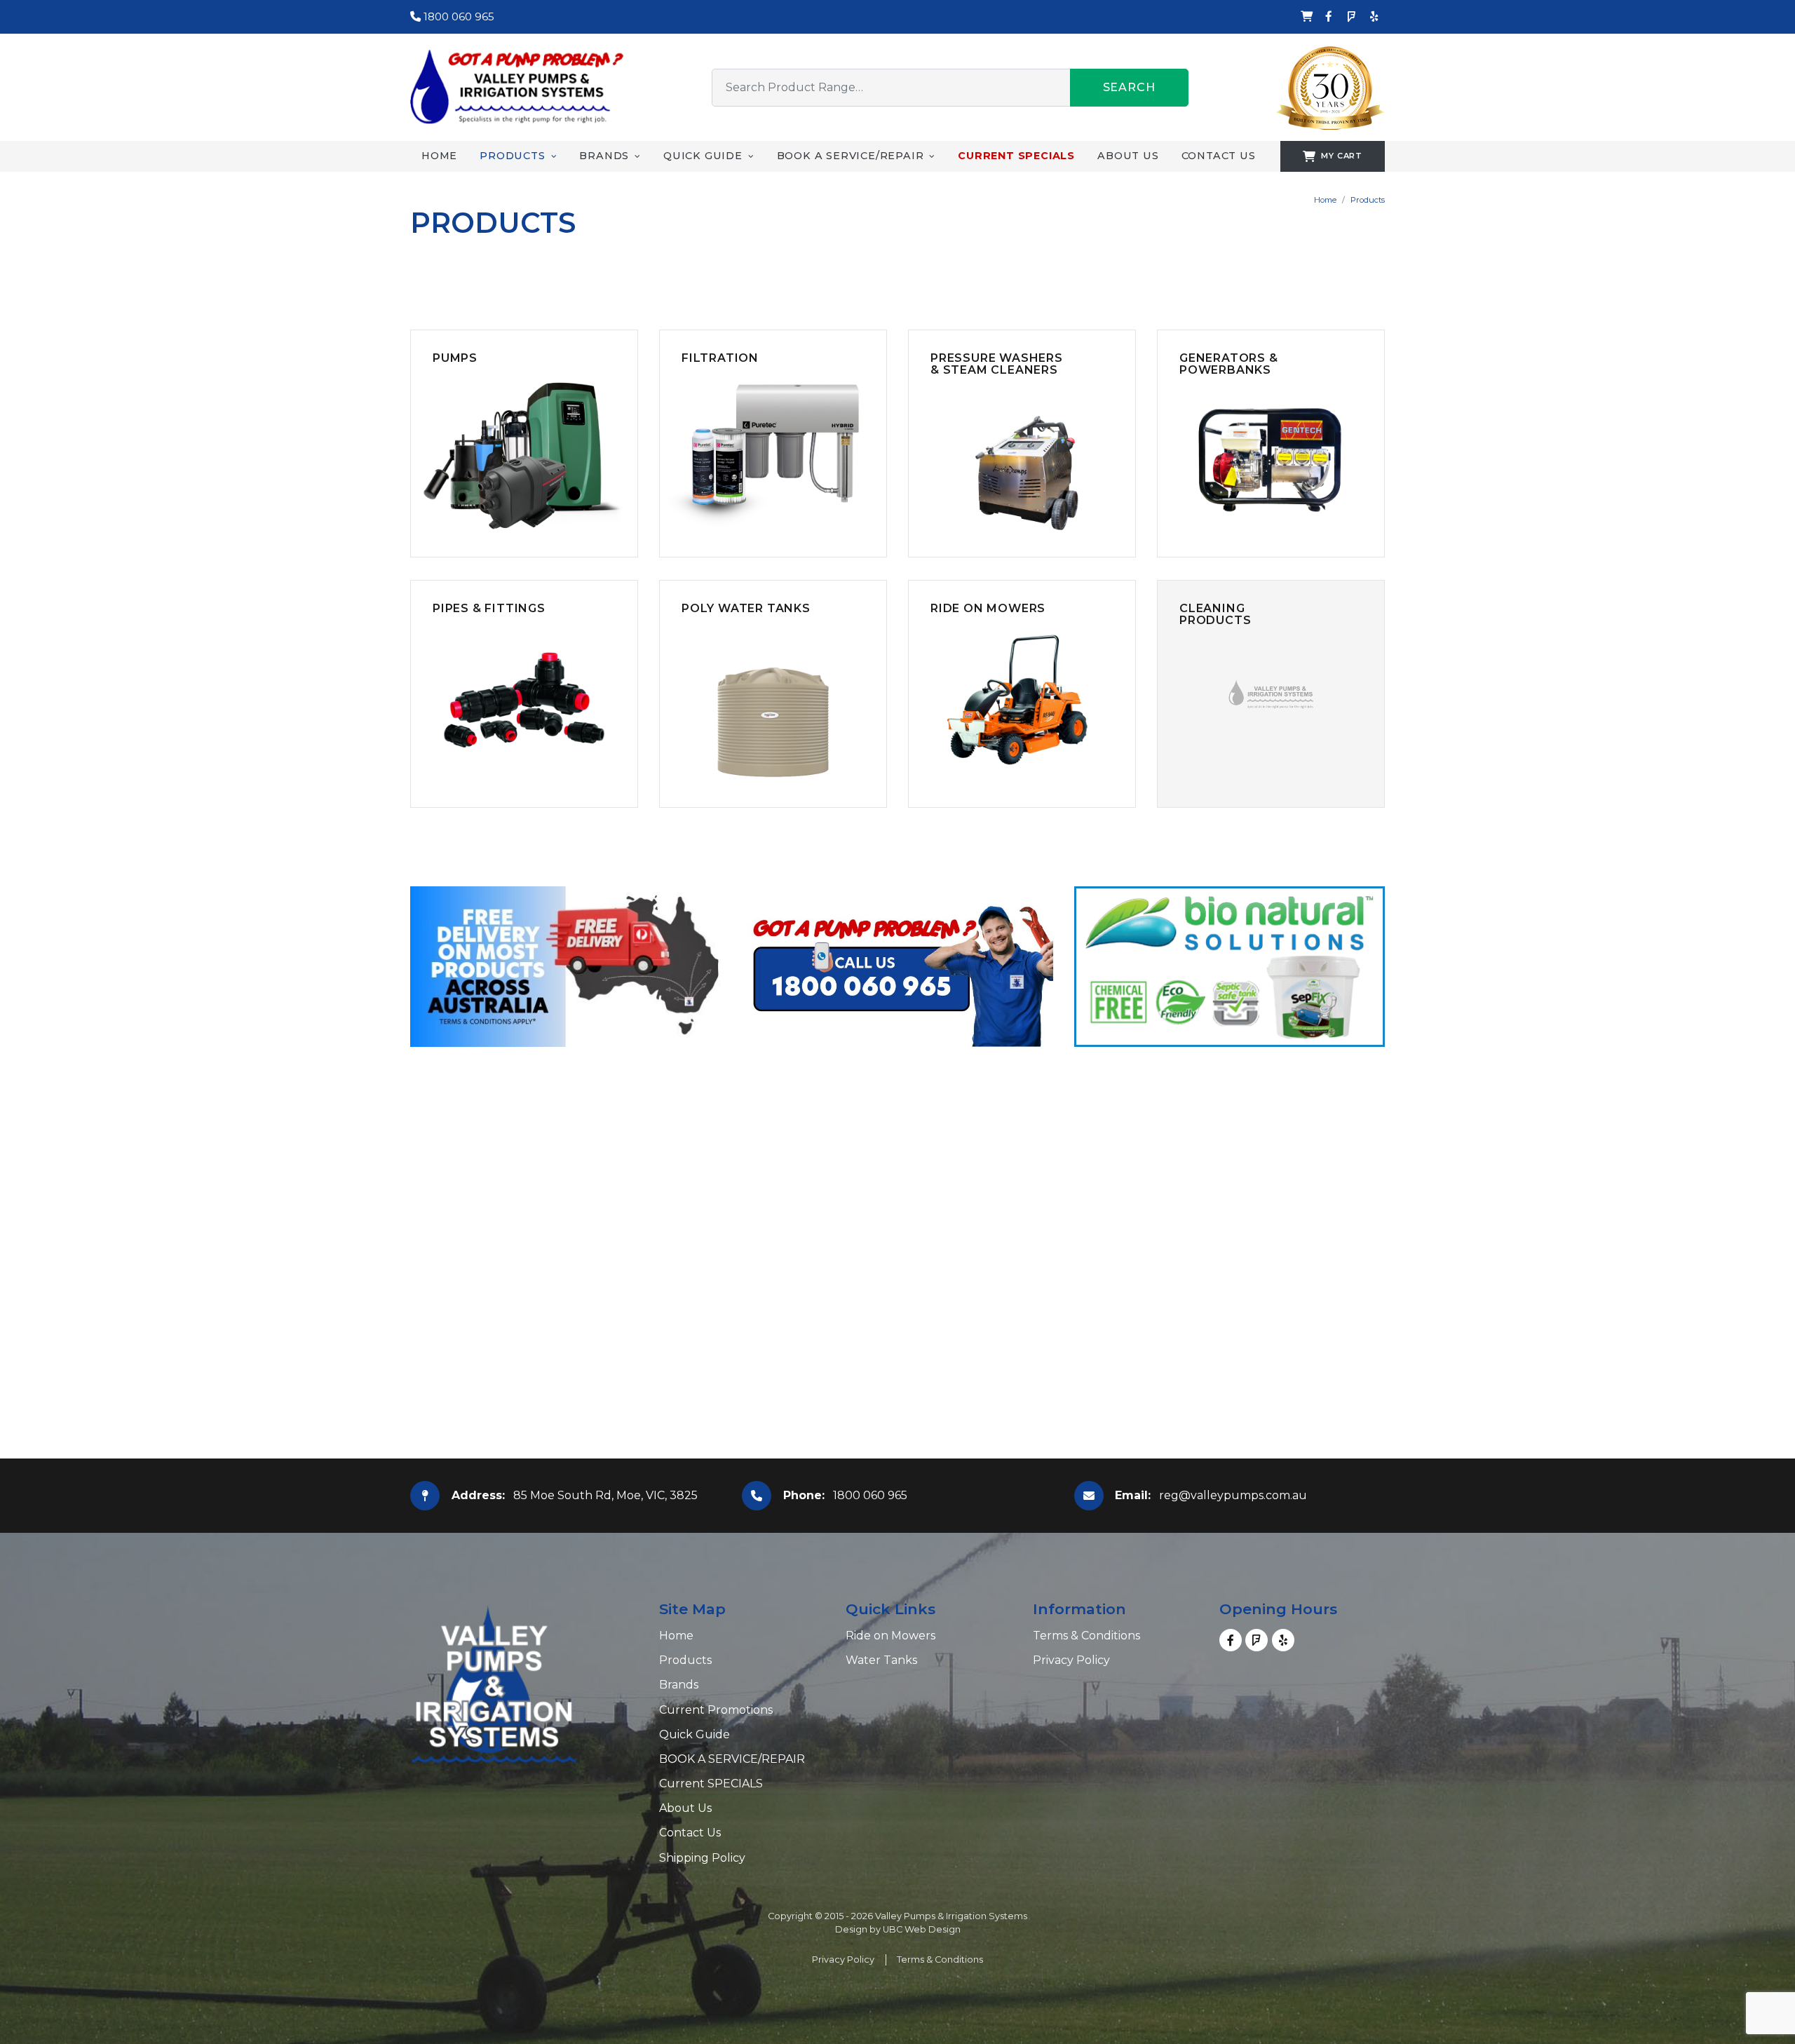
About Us (685, 1808)
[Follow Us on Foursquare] (1351, 17)
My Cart (1342, 156)
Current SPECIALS (711, 1784)
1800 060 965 (458, 16)
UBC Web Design (922, 1929)
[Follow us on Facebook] (1329, 17)
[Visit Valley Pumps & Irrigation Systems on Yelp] (1374, 17)
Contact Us (690, 1833)
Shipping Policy (702, 1858)
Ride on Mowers (890, 1636)
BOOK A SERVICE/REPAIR (732, 1759)
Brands (679, 1685)
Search (1129, 87)
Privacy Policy (1071, 1660)
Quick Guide (695, 1734)
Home (1325, 200)
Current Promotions (716, 1710)
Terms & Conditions (1086, 1636)
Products (1368, 200)
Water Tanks (881, 1660)
